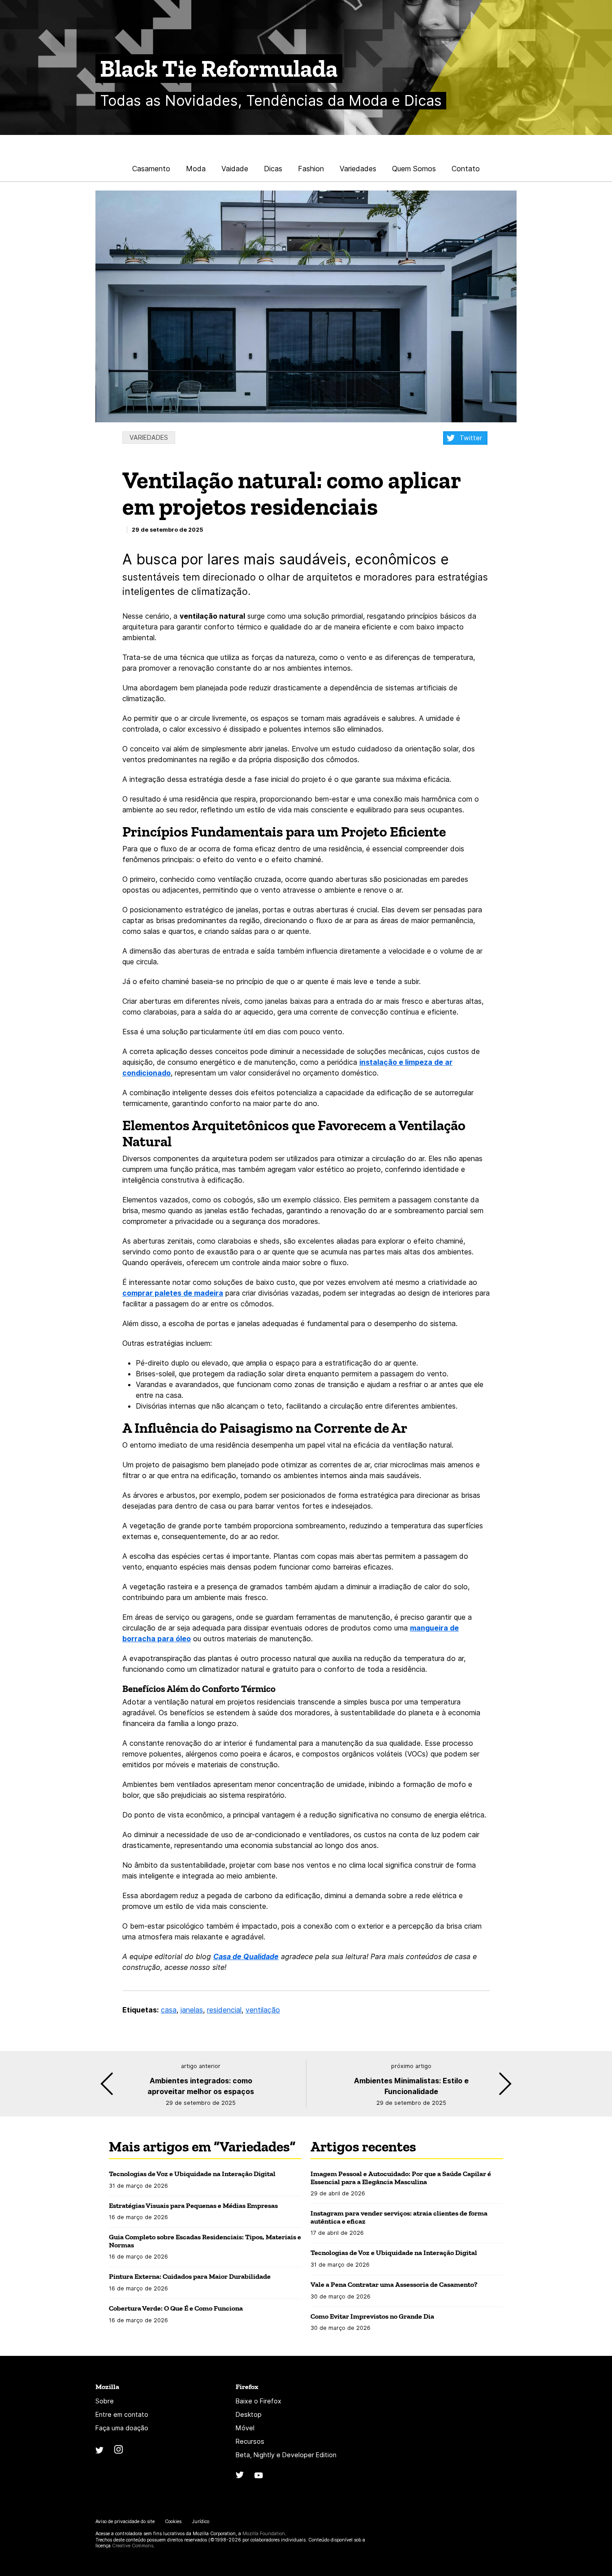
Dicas (273, 169)
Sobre (105, 2401)
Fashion (311, 169)
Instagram (119, 2449)
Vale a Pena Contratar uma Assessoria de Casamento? (395, 2284)
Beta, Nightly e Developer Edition (286, 2455)
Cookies (173, 2522)
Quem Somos (414, 169)
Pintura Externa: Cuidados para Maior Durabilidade (190, 2276)
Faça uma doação (122, 2428)
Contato (466, 169)
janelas (192, 2010)
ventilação (263, 2010)
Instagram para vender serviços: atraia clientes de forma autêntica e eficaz (399, 2217)
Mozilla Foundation (264, 2534)
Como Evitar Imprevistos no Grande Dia (372, 2316)
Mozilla (107, 2387)
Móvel (245, 2428)
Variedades (358, 169)
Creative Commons (133, 2546)
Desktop (249, 2414)
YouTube (259, 2475)
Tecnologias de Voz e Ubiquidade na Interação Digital (192, 2174)
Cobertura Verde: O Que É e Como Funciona (176, 2308)
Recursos (250, 2441)
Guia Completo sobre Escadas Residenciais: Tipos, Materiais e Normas (205, 2241)
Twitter (471, 438)
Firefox (247, 2387)
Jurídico (200, 2522)
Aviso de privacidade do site (125, 2522)
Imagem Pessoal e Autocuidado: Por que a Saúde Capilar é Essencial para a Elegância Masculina (401, 2178)
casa (169, 2010)
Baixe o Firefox (259, 2401)
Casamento (151, 169)
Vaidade (235, 169)
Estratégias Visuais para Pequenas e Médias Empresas (193, 2205)
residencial (224, 2010)
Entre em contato (122, 2414)
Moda (196, 169)
